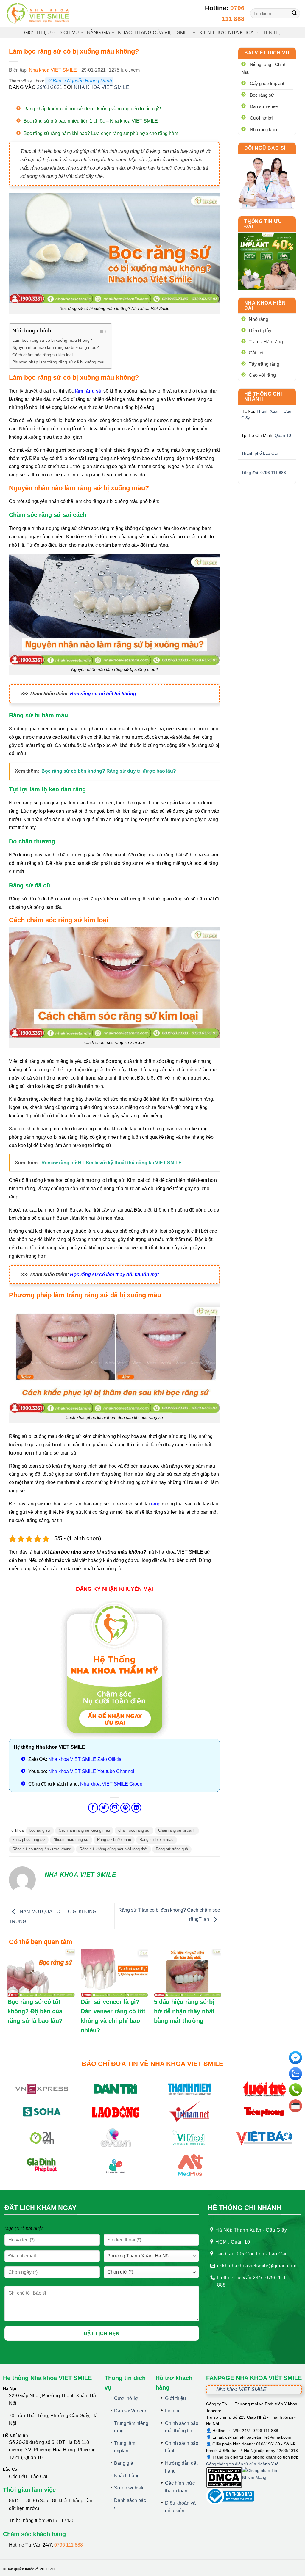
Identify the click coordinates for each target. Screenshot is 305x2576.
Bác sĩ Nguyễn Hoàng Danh (82, 81)
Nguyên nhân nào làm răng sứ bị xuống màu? (56, 347)
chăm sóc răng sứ (134, 1830)
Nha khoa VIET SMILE (53, 70)
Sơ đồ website (129, 2488)
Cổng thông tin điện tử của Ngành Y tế (242, 2464)
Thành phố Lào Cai (259, 453)
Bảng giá (124, 2463)
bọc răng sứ (40, 1830)
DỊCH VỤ (69, 33)
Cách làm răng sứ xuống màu (84, 1830)
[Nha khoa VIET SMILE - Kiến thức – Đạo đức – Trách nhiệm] (39, 14)
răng (156, 1504)
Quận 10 (283, 435)
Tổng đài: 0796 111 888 (264, 473)
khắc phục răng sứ (29, 1840)
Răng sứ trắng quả (172, 1849)
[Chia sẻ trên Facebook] (93, 1808)
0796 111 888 (69, 2545)
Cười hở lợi (261, 118)
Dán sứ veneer (264, 106)
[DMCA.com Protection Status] (224, 2477)
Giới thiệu (38, 33)
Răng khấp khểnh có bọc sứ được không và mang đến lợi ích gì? (92, 109)
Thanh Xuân (268, 411)
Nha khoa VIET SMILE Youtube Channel (91, 1771)
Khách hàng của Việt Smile (155, 33)
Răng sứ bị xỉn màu (156, 1840)
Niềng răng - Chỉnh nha (264, 68)
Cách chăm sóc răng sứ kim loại (42, 355)
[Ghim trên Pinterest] (125, 1808)
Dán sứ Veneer (130, 2411)
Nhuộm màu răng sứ (71, 1840)
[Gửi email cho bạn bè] (115, 1808)
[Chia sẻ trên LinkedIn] (136, 1808)
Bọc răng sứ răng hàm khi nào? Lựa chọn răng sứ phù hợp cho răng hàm (101, 133)
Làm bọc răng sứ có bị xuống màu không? (52, 340)
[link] (267, 181)
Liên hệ (271, 33)
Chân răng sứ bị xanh (177, 1830)
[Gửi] (294, 14)
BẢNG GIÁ (99, 33)
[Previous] (247, 261)
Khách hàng (127, 2476)
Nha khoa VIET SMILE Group (111, 1784)
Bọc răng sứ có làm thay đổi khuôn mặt (114, 1274)
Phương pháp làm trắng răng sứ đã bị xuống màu (59, 362)
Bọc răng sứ (262, 95)
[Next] (287, 261)
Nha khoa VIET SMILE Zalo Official (85, 1759)
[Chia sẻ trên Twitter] (104, 1808)
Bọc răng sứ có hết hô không (103, 694)
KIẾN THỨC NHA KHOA (227, 33)
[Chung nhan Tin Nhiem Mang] (264, 2477)
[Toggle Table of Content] (99, 332)
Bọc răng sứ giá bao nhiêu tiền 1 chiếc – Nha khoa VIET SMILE (91, 121)
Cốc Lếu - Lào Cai (28, 2477)
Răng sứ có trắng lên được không (42, 1849)
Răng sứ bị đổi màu (114, 1840)
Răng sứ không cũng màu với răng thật (113, 1849)
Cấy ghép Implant (267, 83)
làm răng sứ (89, 391)
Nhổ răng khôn (264, 130)
